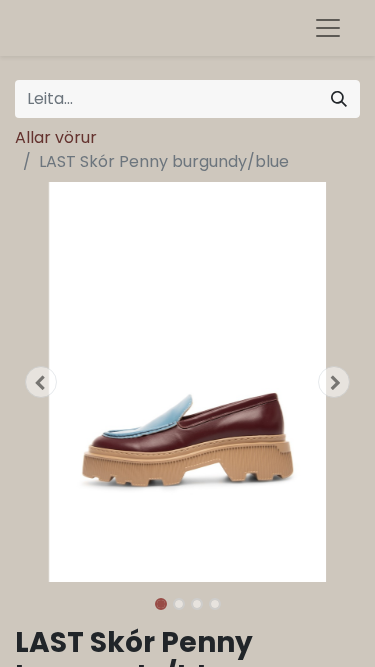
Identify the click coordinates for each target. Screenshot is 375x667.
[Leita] (339, 99)
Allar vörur (56, 137)
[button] (41, 382)
